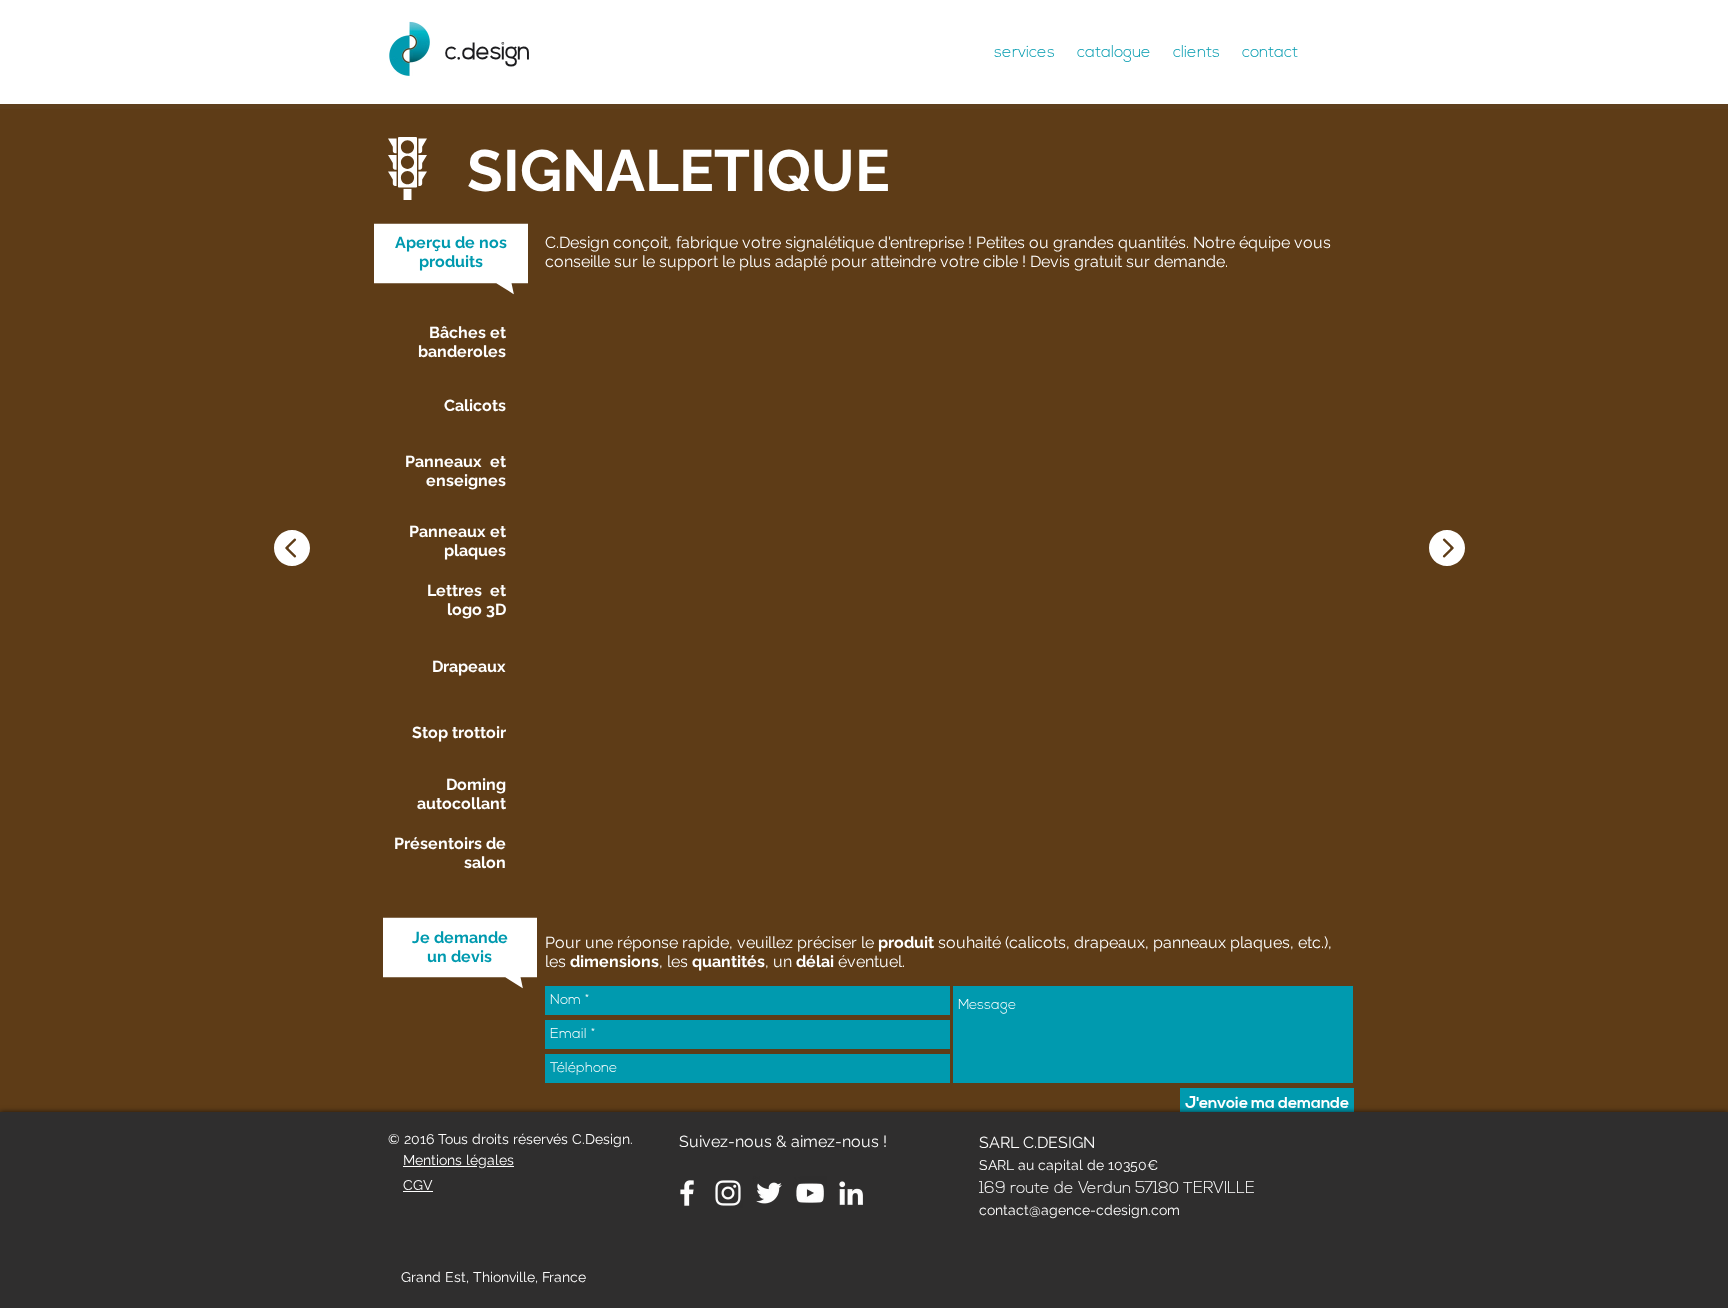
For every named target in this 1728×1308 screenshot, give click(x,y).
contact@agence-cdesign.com (1079, 1210)
